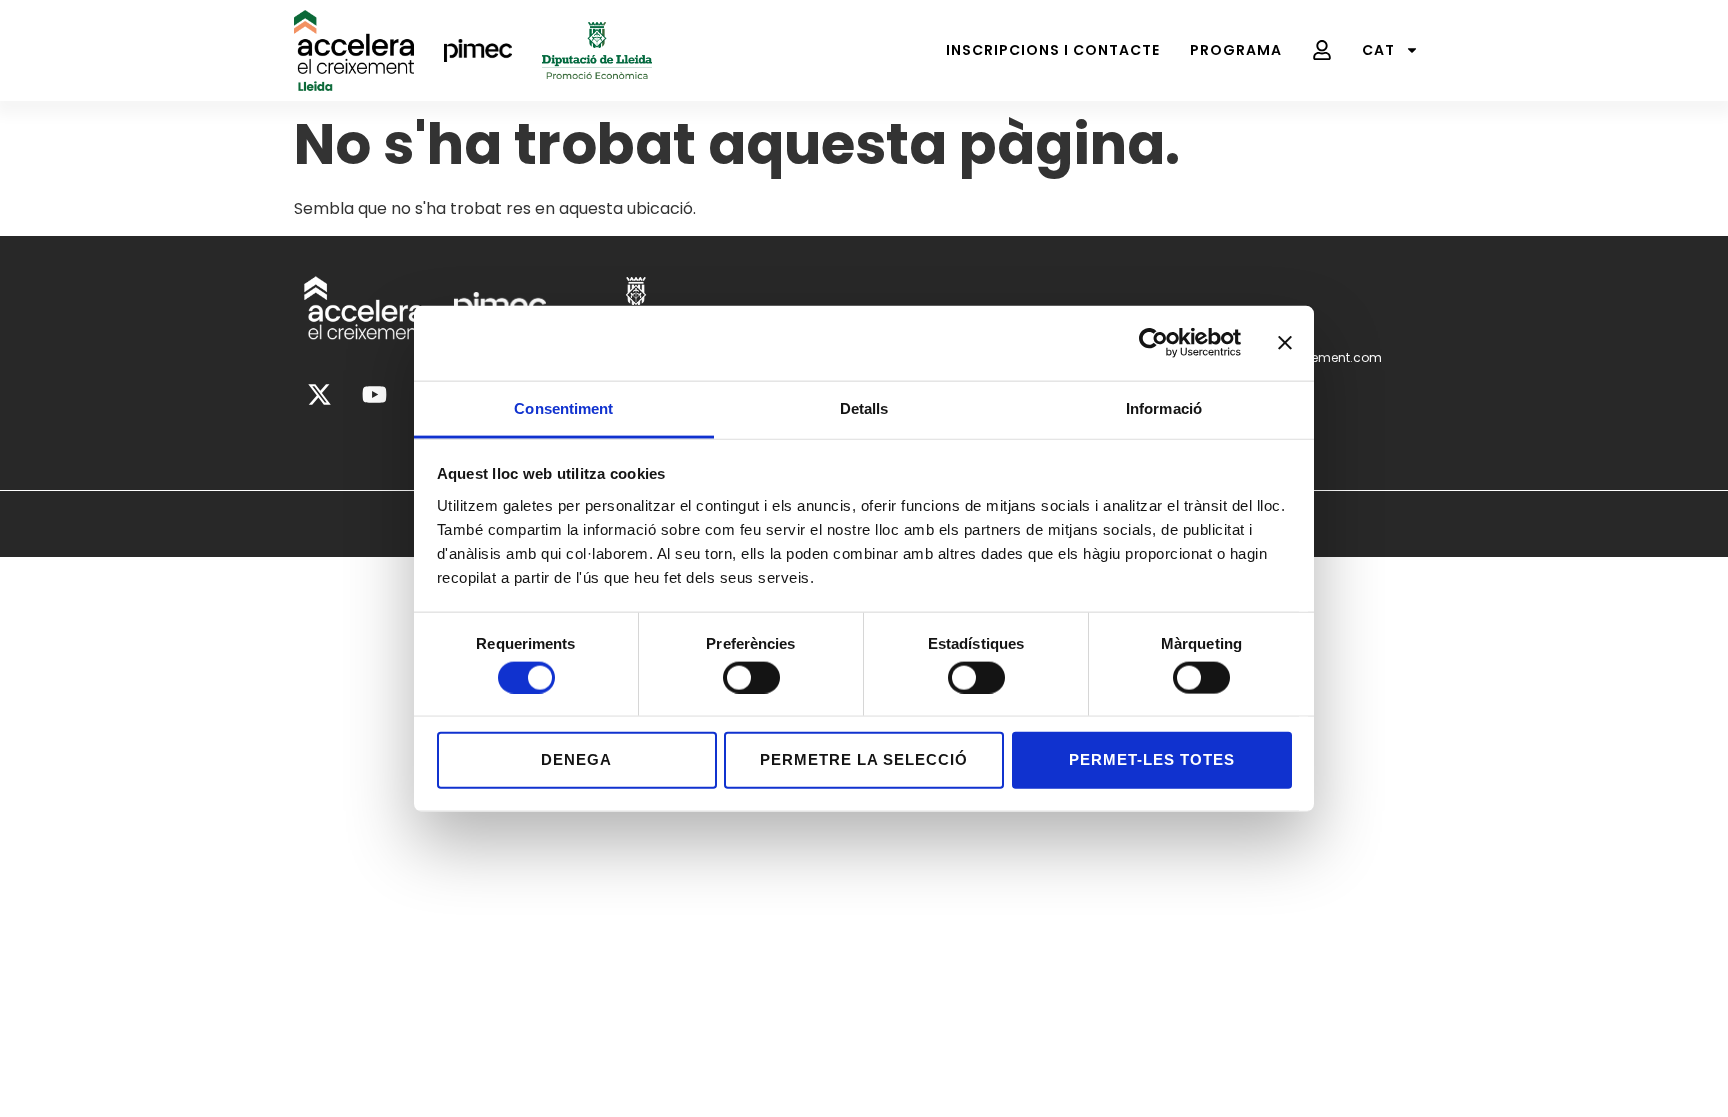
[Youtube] (374, 395)
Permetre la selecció (864, 759)
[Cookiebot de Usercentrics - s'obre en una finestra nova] (1153, 343)
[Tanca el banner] (1285, 343)
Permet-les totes (1152, 759)
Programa (1236, 50)
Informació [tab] (1164, 407)
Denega (576, 759)
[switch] (751, 677)
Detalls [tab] (864, 407)
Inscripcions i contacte (1053, 50)
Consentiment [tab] (563, 407)
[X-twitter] (319, 395)
